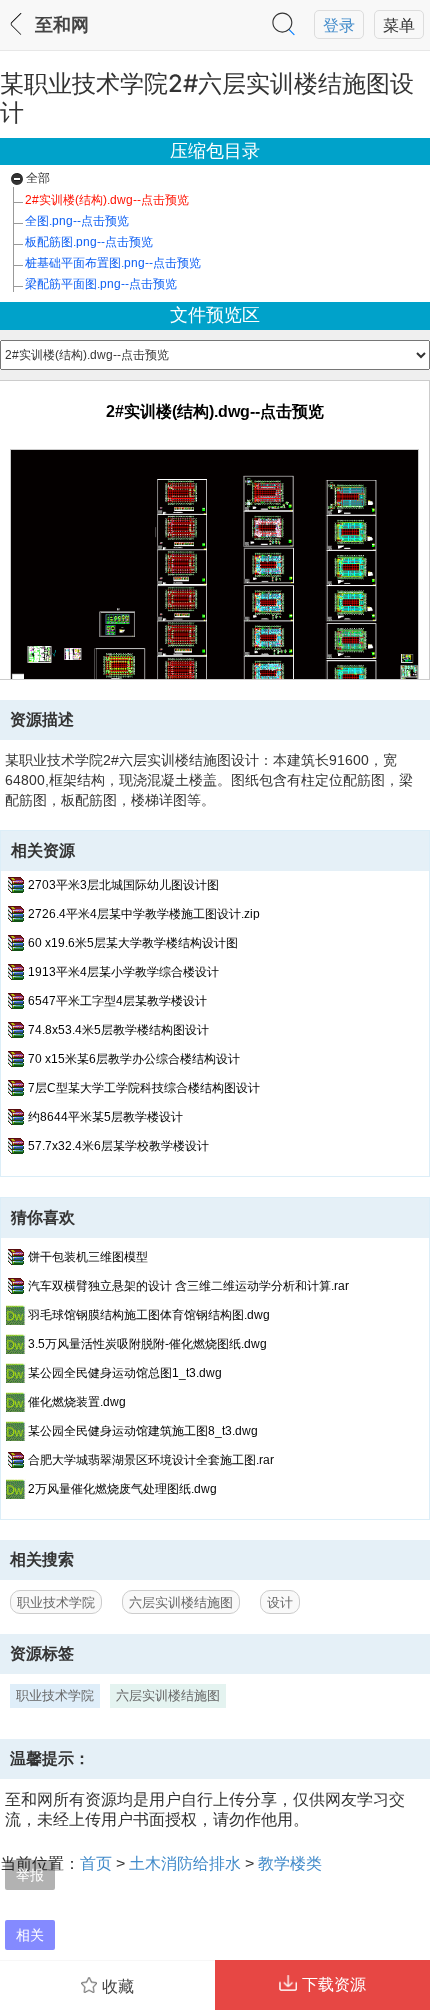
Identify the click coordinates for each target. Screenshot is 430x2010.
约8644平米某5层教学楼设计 (105, 1117)
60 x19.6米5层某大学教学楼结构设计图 (133, 943)
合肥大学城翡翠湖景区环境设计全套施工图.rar (151, 1460)
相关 (30, 1934)
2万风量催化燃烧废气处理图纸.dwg (122, 1489)
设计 (280, 1602)
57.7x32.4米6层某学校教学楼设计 (118, 1146)
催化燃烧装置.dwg (77, 1402)
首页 (96, 1863)
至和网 (62, 25)
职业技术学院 (56, 1602)
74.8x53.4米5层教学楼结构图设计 (118, 1030)
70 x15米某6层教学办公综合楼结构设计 (134, 1059)
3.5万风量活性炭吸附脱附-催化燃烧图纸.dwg (147, 1344)
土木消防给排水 (185, 1863)
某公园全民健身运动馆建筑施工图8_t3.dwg (143, 1431)
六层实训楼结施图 (181, 1602)
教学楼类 (290, 1863)
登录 (339, 25)
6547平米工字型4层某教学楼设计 (117, 1001)
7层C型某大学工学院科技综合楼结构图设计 (144, 1088)
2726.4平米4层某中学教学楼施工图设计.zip (144, 914)
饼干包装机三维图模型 (88, 1257)
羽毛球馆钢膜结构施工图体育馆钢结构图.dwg (149, 1315)
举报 (30, 1874)
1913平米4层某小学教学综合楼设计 (123, 972)
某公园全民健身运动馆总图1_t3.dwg (125, 1373)
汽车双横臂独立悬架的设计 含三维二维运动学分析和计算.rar (188, 1286)
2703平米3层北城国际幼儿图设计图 (123, 885)
